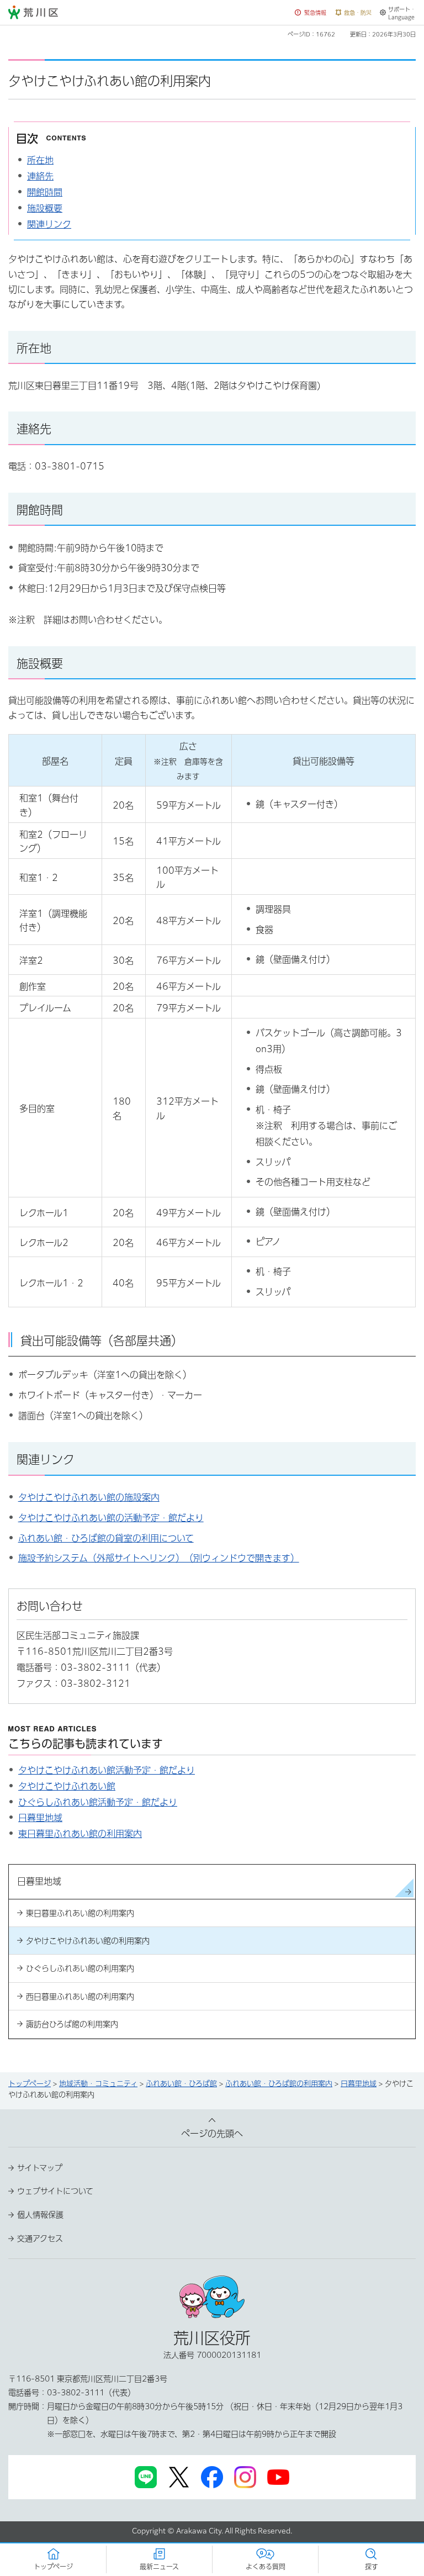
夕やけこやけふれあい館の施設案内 (89, 1497)
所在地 (40, 160)
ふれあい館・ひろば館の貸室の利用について (106, 1538)
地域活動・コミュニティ (98, 2084)
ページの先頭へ (212, 2134)
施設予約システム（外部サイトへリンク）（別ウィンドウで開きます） (159, 1558)
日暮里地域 (40, 1818)
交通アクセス (40, 2239)
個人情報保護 (40, 2215)
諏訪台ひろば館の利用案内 (72, 2024)
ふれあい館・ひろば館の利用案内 (279, 2084)
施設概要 (45, 208)
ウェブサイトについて (55, 2191)
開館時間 (45, 192)
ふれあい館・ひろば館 (181, 2084)
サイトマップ (40, 2168)
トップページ (30, 2084)
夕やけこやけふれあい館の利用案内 (88, 1941)
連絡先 (40, 176)
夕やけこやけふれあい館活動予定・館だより (107, 1770)
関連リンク (49, 224)
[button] (311, 13)
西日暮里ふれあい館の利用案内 (80, 1997)
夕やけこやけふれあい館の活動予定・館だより (111, 1518)
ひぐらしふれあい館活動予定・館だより (98, 1802)
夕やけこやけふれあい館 (67, 1786)
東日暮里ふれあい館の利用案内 (80, 1834)
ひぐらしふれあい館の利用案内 (80, 1968)
